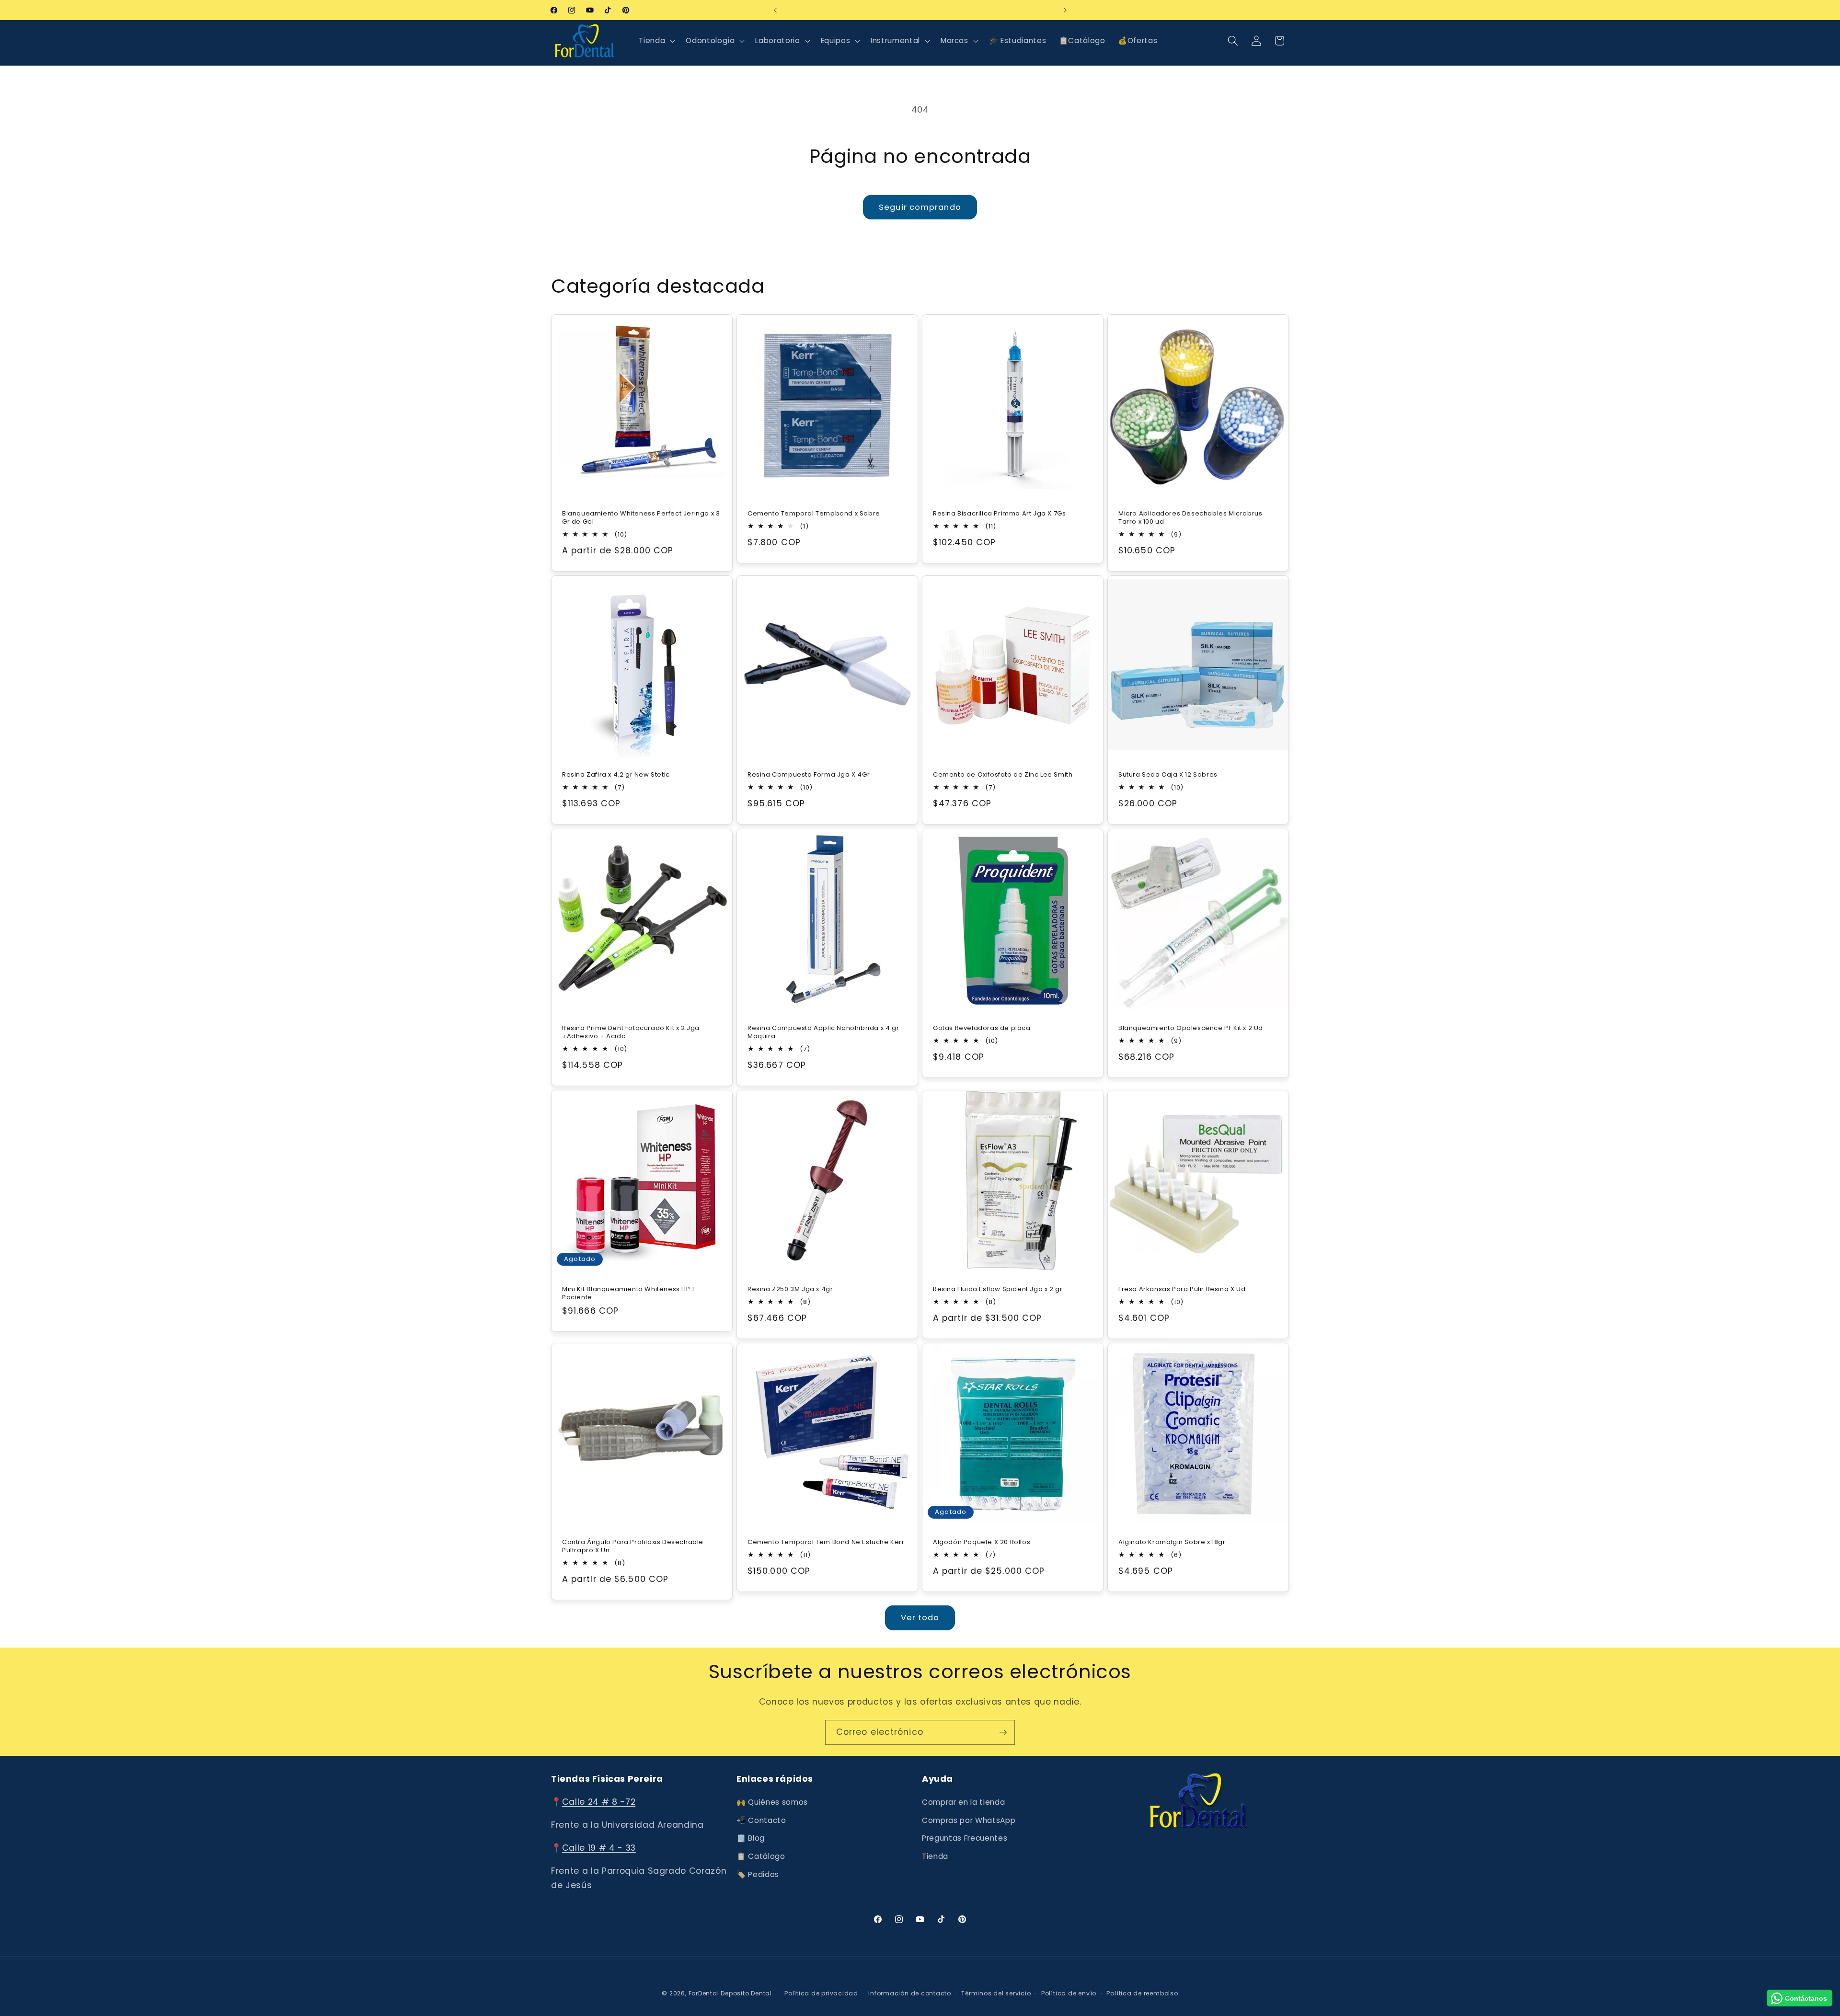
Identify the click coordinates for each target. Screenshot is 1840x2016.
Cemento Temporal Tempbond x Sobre (814, 514)
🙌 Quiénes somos (772, 1803)
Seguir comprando (920, 207)
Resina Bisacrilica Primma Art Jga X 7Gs (999, 514)
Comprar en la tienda (963, 1803)
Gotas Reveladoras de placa (982, 1028)
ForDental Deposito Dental (730, 1993)
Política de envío (1069, 1993)
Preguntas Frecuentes (965, 1838)
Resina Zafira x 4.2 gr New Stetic (616, 775)
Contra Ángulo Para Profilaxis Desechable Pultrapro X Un (633, 1546)
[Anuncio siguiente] (1065, 10)
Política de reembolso (1142, 1993)
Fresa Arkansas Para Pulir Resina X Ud (1182, 1289)
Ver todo (920, 1618)
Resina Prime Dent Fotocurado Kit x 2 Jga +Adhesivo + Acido (631, 1032)
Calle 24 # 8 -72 (599, 1802)
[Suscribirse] (1003, 1732)
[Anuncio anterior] (775, 10)
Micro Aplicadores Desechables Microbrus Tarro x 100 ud (1190, 518)
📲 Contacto (761, 1820)
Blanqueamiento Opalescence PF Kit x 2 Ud (1191, 1028)
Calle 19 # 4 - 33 (599, 1848)
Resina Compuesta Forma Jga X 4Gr (809, 775)
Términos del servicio (996, 1993)
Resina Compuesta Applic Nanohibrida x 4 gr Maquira (823, 1032)
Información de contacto (910, 1993)
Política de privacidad (821, 1993)
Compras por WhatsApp (969, 1820)
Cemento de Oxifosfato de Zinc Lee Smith (1003, 775)
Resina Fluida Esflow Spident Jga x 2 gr (998, 1289)
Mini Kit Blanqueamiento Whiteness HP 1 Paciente (628, 1294)
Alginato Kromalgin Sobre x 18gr (1172, 1542)
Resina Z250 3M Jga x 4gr (790, 1289)
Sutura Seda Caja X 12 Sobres (1168, 775)
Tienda (935, 1856)
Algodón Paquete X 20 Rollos (982, 1542)
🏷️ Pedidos (758, 1874)
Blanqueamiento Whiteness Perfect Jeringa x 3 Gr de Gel (641, 518)
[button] (656, 41)
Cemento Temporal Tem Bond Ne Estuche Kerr (826, 1542)
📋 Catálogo (761, 1856)
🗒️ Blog (751, 1838)
